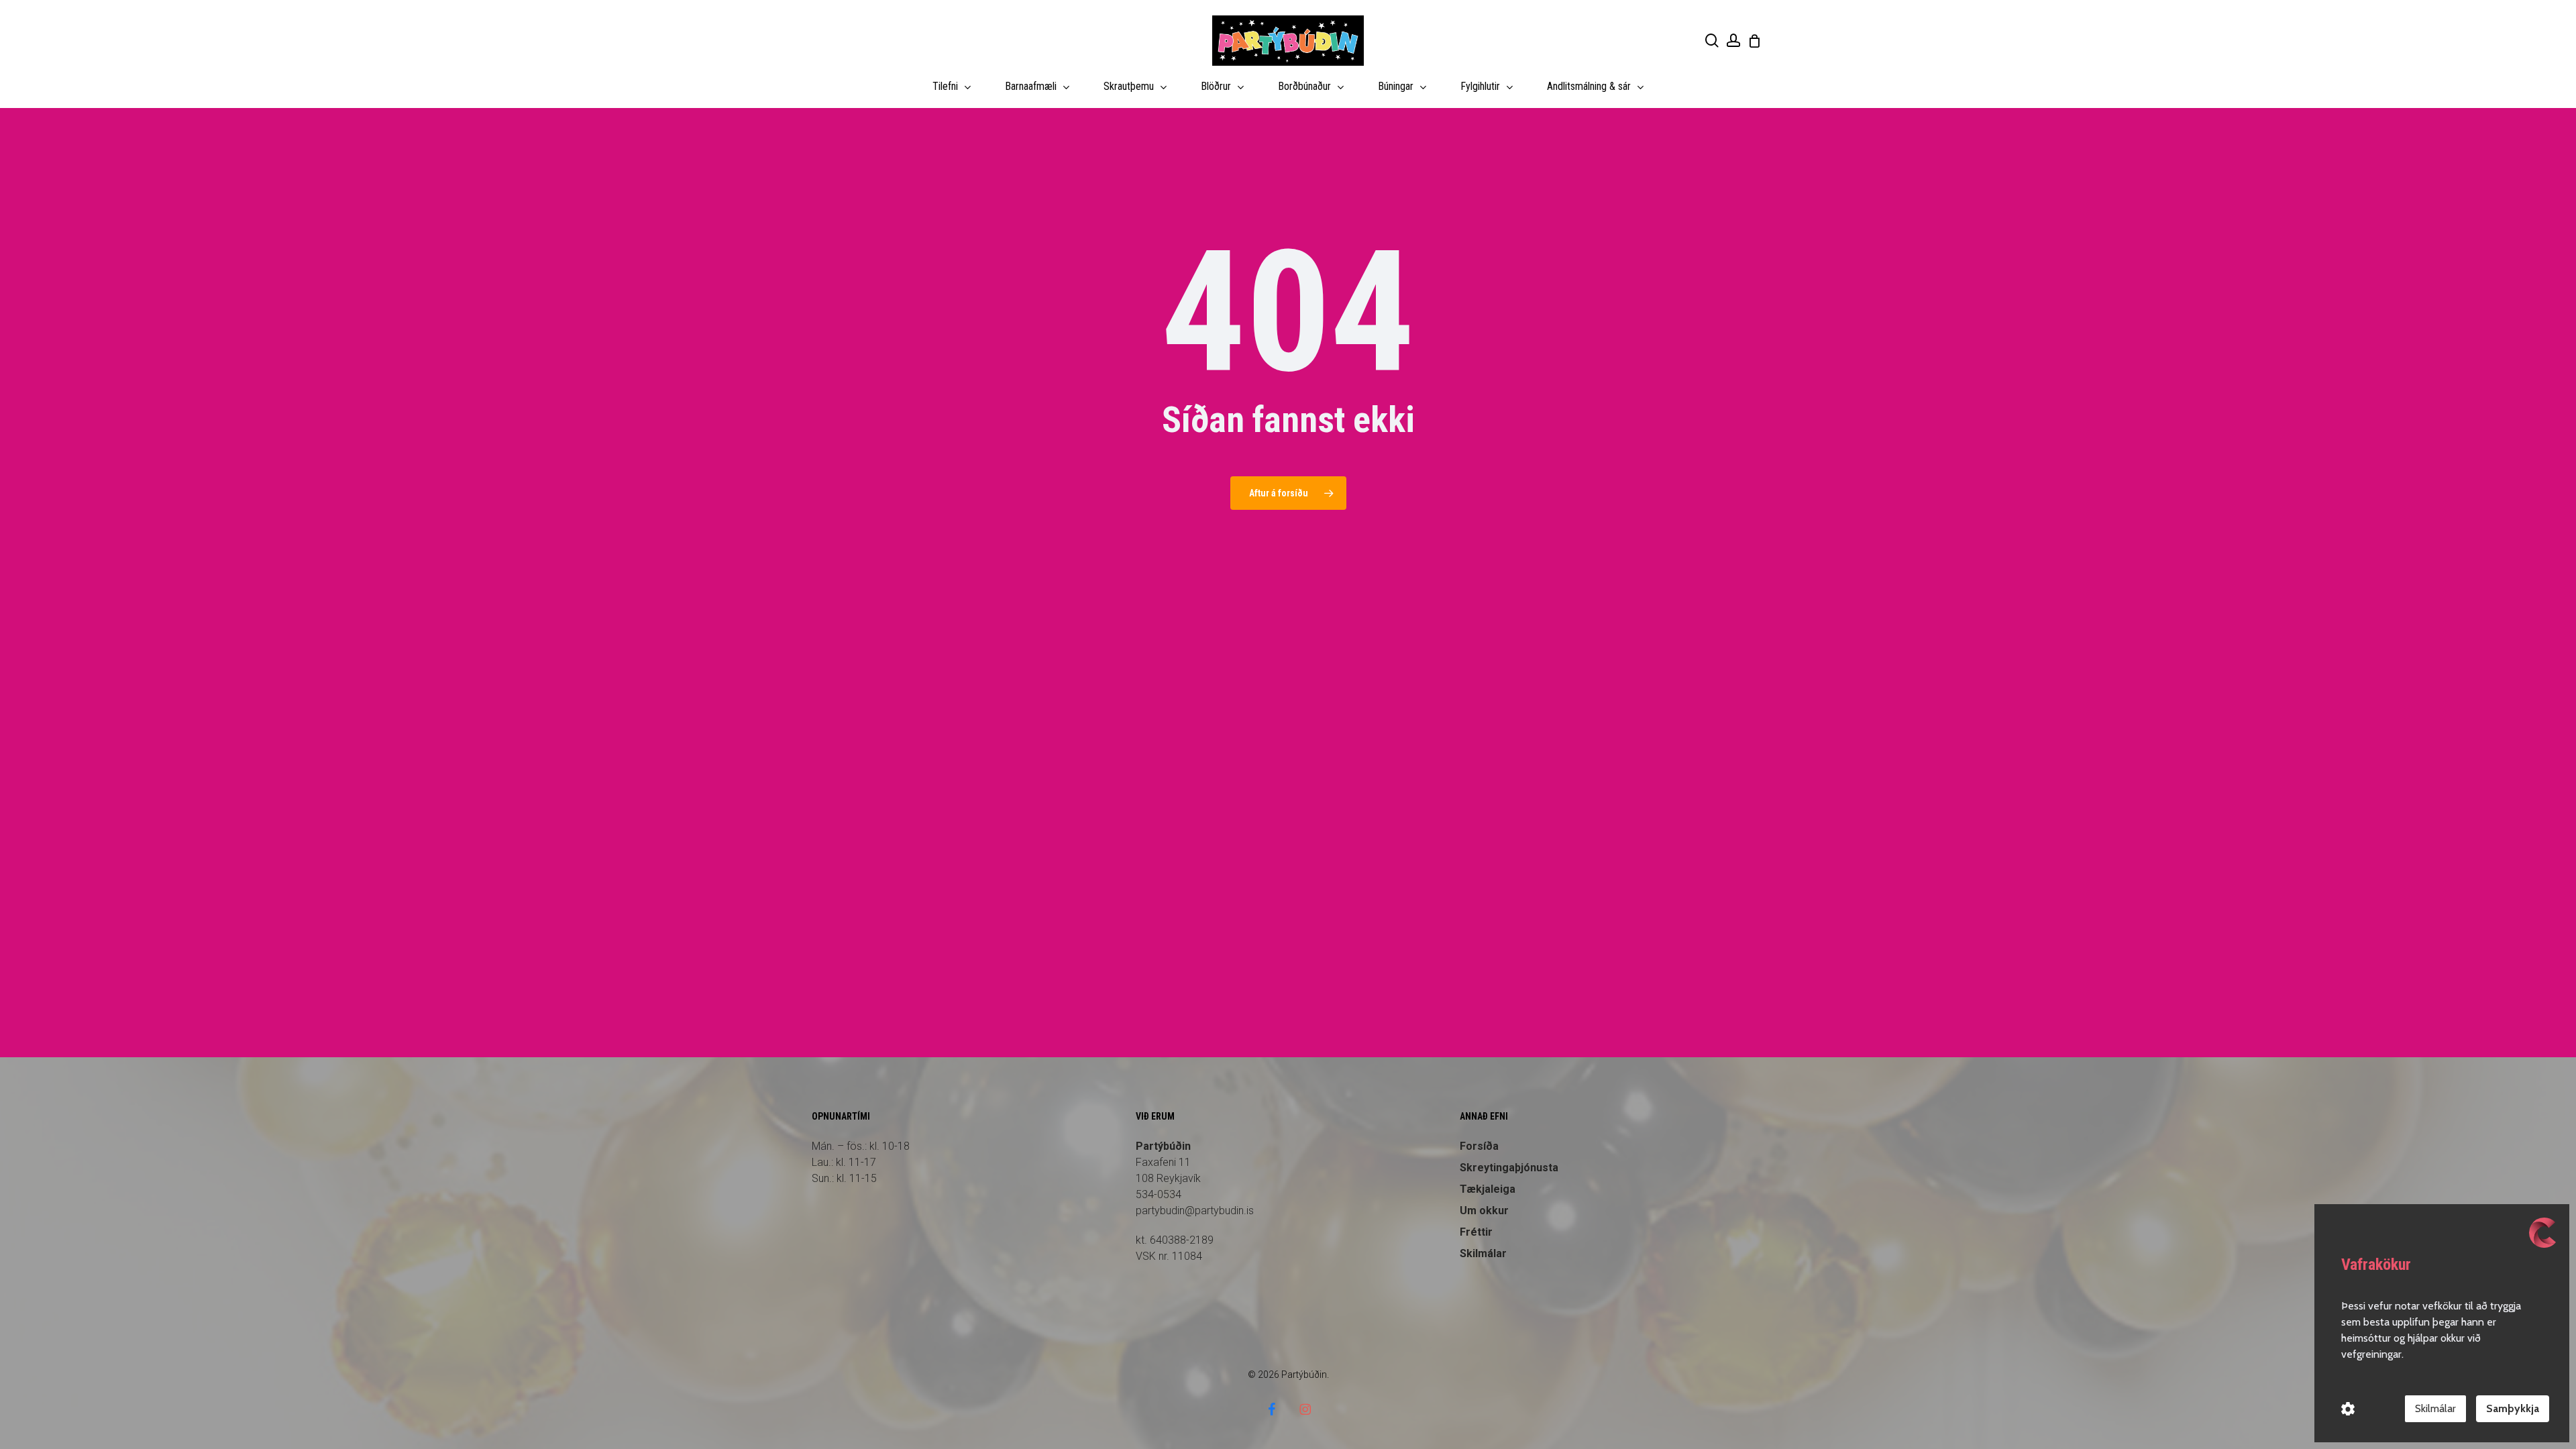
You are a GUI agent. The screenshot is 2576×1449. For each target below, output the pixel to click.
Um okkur (1484, 1211)
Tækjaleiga (1488, 1189)
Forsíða (1479, 1146)
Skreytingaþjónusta (1509, 1168)
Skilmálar (1483, 1253)
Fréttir (1476, 1232)
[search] (1712, 41)
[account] (1733, 41)
